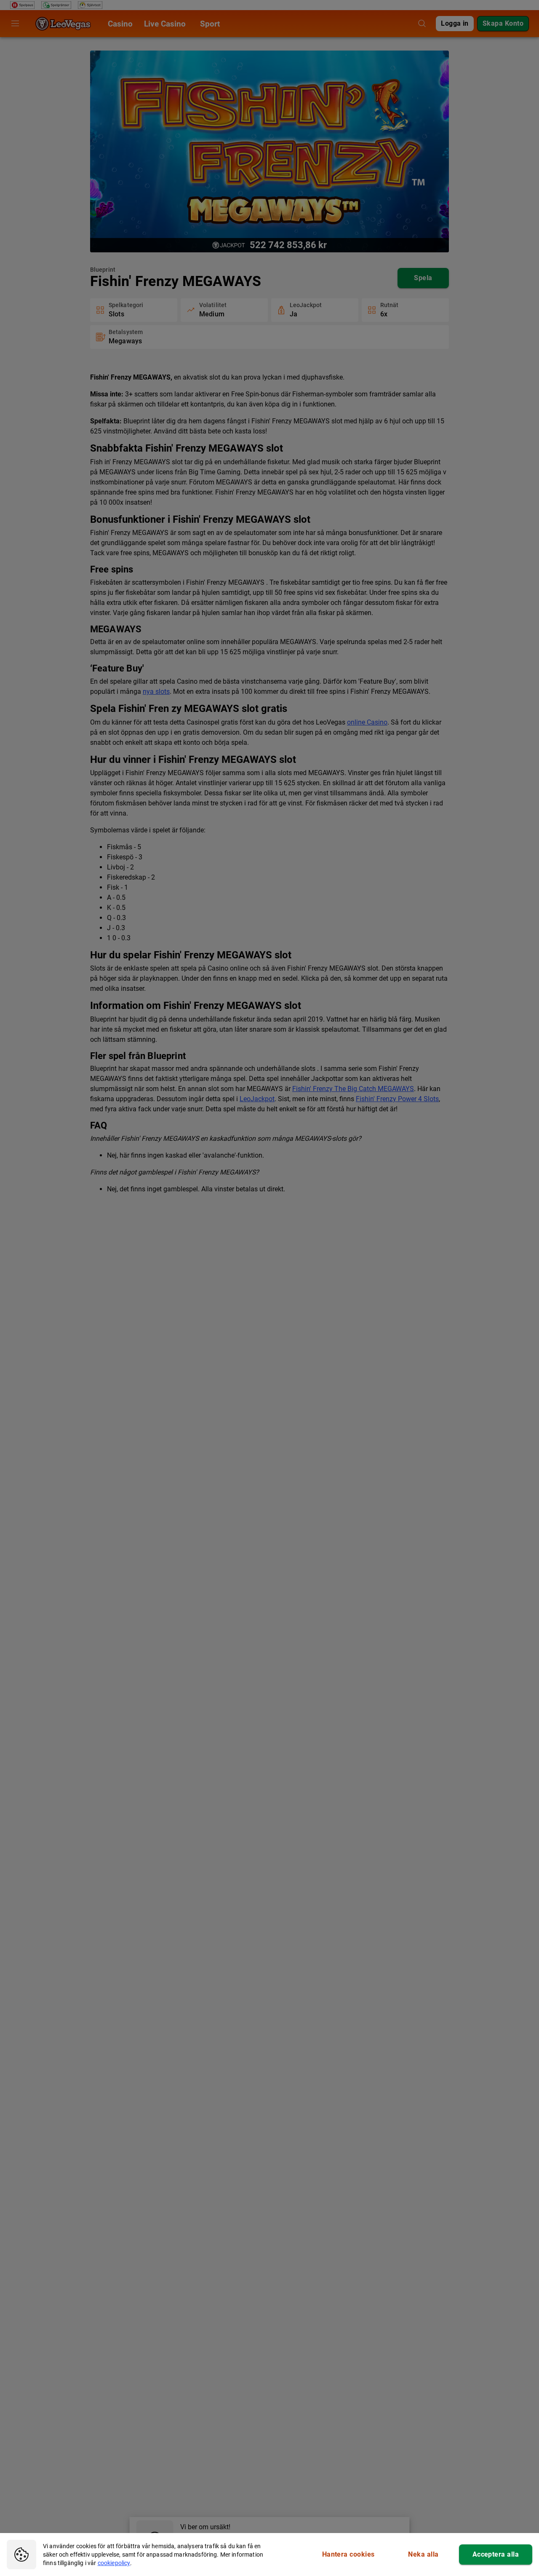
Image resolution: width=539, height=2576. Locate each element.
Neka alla (423, 2554)
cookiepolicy (114, 2563)
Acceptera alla (496, 2554)
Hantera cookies (348, 2554)
